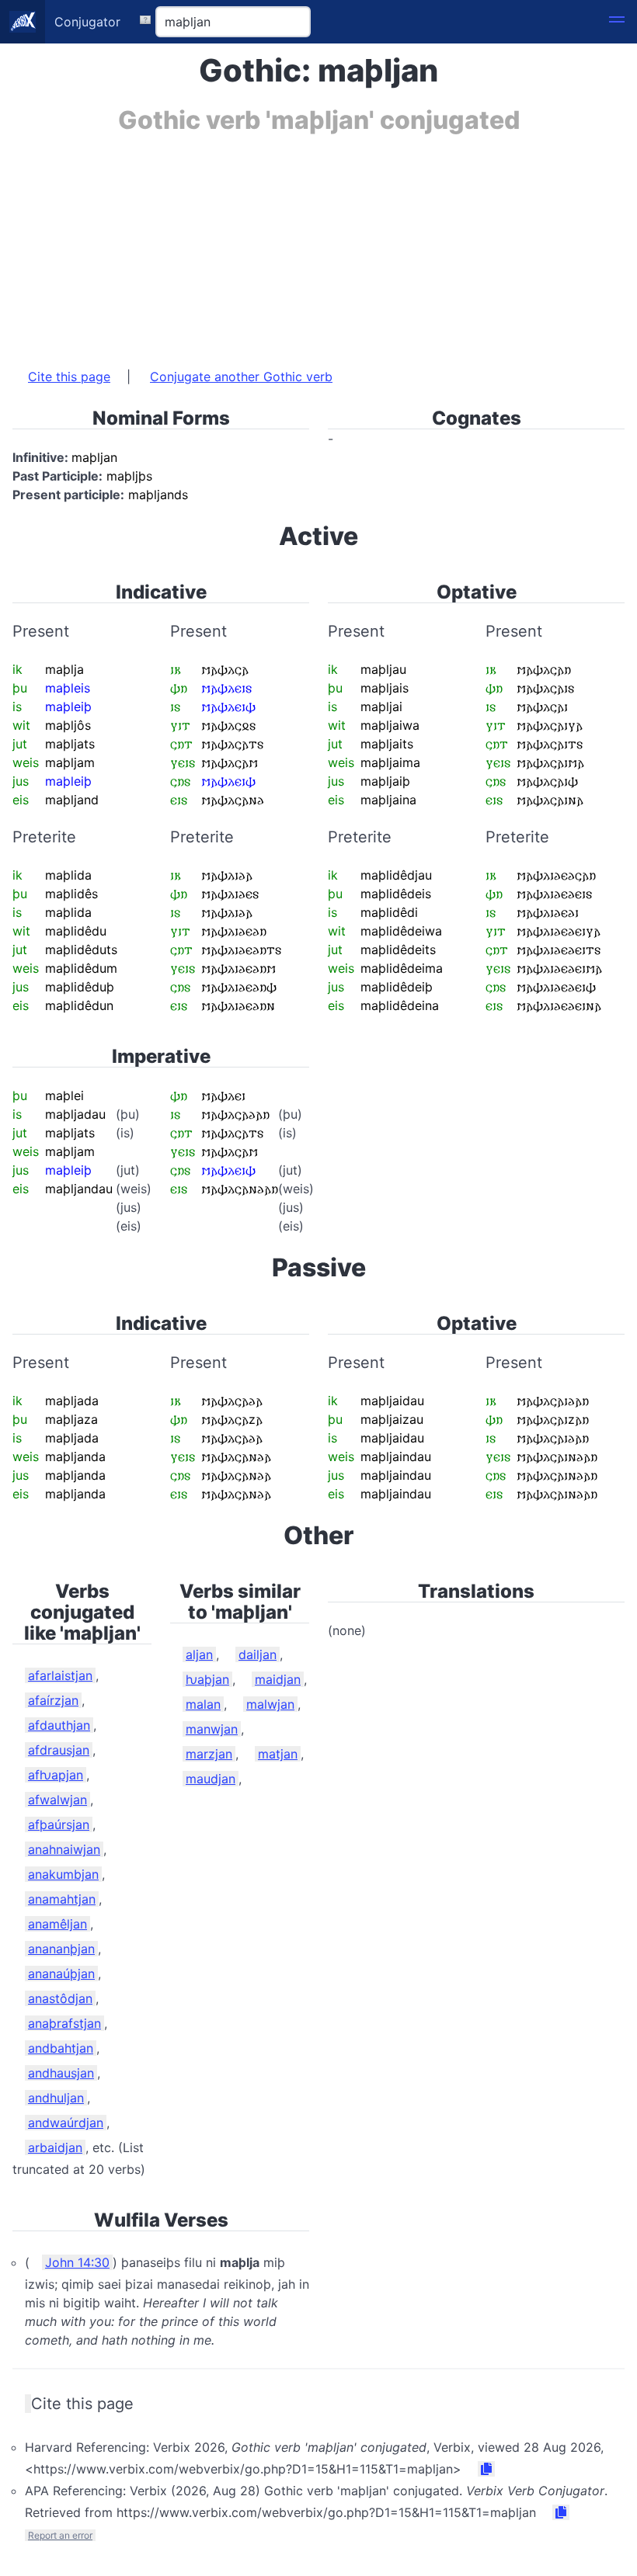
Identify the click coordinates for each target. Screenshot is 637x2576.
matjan (278, 1754)
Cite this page (69, 377)
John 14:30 (77, 2262)
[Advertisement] (318, 243)
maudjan (211, 1779)
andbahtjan (61, 2048)
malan (203, 1704)
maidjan (278, 1679)
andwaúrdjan (66, 2123)
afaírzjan (53, 1700)
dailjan (258, 1654)
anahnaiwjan (64, 1849)
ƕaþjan (207, 1679)
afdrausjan (59, 1750)
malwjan (270, 1704)
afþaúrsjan (59, 1824)
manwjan (212, 1729)
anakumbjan (63, 1874)
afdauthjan (59, 1725)
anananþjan (61, 1949)
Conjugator (87, 22)
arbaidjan (55, 2147)
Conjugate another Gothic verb (241, 377)
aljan (199, 1654)
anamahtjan (62, 1899)
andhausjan (61, 2073)
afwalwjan (57, 1800)
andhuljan (56, 2098)
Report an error (60, 2535)
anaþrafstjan (64, 2023)
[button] (617, 22)
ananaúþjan (61, 1974)
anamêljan (57, 1924)
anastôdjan (60, 1998)
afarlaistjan (60, 1675)
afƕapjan (56, 1775)
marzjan (209, 1754)
